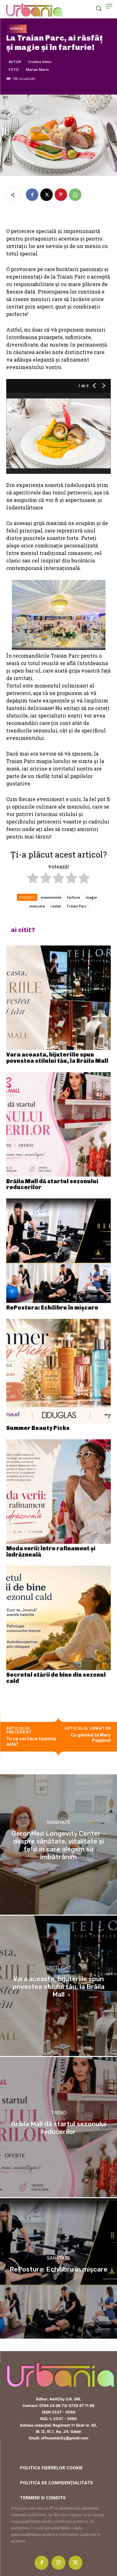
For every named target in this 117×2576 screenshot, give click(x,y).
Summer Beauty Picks (38, 1428)
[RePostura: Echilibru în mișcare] (58, 1251)
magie (91, 897)
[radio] (33, 879)
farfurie (74, 897)
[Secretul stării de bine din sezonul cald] (58, 1618)
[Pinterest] (61, 195)
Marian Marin (37, 69)
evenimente (51, 897)
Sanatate (58, 1823)
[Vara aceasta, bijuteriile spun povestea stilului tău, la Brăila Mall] (58, 998)
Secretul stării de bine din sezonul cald (56, 1678)
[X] (46, 195)
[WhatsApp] (75, 195)
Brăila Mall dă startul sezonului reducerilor (52, 1184)
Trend (59, 2113)
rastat (56, 906)
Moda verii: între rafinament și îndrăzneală (51, 1552)
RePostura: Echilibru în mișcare (52, 1308)
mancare (37, 906)
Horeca (16, 29)
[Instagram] (58, 2563)
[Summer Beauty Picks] (58, 1371)
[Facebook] (32, 195)
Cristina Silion (40, 62)
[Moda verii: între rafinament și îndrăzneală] (58, 1492)
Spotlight (58, 1968)
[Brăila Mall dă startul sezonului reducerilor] (58, 1124)
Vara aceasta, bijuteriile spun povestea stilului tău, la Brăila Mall (57, 1058)
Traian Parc (77, 906)
